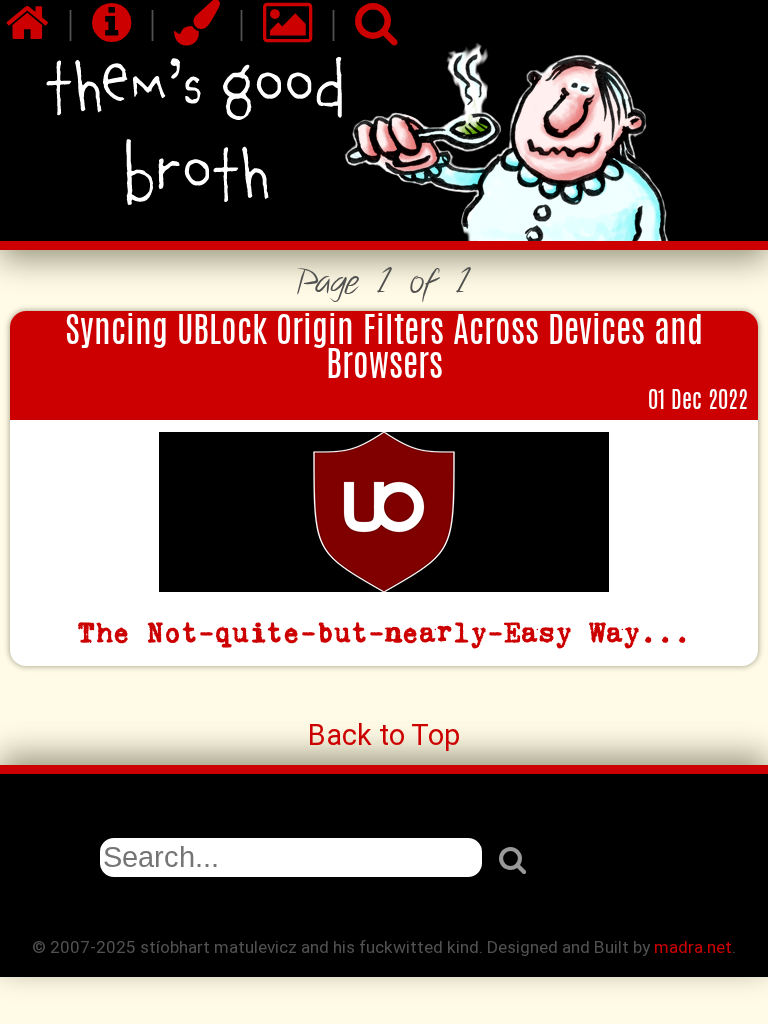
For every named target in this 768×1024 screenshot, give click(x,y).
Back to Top (384, 735)
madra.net (693, 947)
